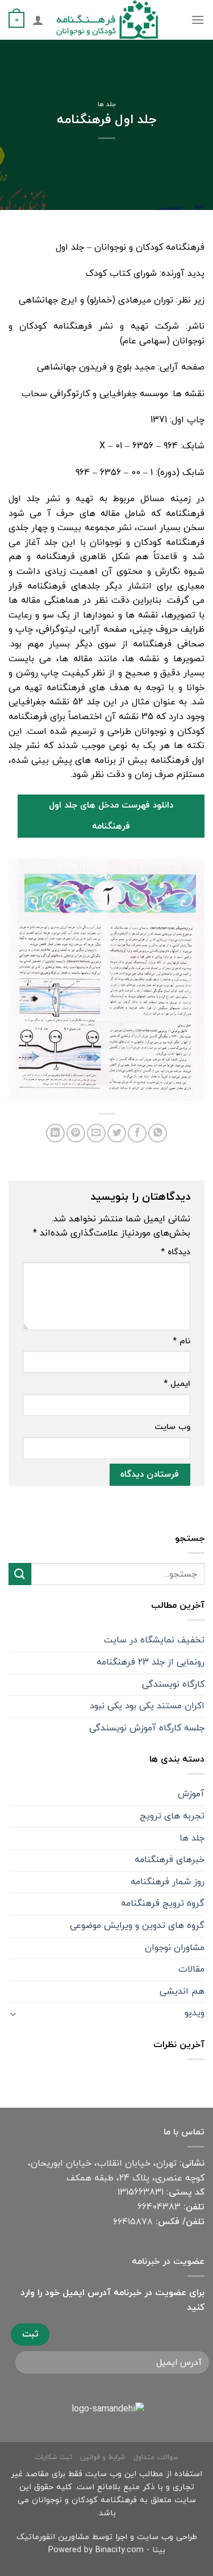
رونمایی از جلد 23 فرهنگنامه (151, 1662)
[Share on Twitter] (117, 1133)
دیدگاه (176, 1252)
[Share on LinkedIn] (55, 1133)
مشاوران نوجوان (175, 1948)
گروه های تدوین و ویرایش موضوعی (137, 1926)
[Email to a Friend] (96, 1133)
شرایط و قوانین (103, 2457)
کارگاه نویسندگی (173, 1684)
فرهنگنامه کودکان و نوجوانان (84, 2500)
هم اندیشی (182, 1991)
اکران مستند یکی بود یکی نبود (147, 1706)
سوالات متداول (156, 2457)
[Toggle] (13, 2014)
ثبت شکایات (53, 2457)
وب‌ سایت (172, 1427)
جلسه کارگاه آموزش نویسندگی (147, 1728)
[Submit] (20, 1574)
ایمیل (177, 1384)
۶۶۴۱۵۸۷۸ (133, 2222)
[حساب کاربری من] (38, 20)
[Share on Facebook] (137, 1133)
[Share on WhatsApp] (158, 1133)
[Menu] (198, 20)
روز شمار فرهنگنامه (168, 1882)
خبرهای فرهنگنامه (170, 1860)
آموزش (191, 1794)
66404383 (159, 2207)
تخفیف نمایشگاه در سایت (154, 1640)
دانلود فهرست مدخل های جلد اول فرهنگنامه (111, 816)
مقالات (191, 1969)
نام (181, 1341)
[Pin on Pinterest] (76, 1133)
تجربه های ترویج (172, 1816)
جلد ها (107, 104)
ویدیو (195, 2013)
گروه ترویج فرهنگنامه (163, 1903)
